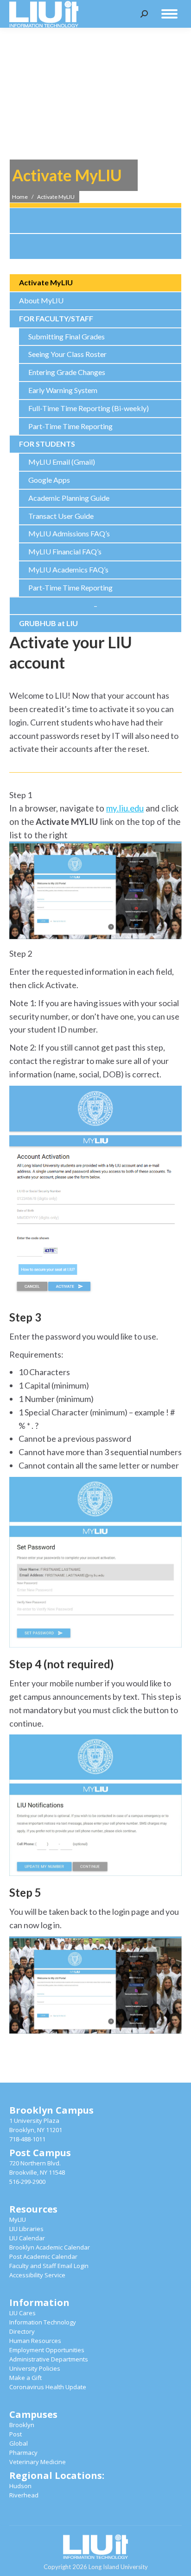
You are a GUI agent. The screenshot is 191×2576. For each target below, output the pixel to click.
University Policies (35, 2368)
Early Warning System (63, 390)
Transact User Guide (61, 516)
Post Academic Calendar (43, 2256)
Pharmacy (23, 2453)
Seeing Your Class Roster (67, 354)
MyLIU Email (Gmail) (62, 462)
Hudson (20, 2486)
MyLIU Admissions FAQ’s (69, 533)
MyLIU (18, 2219)
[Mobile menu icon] (169, 14)
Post (16, 2434)
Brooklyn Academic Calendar (50, 2247)
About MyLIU (41, 300)
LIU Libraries (26, 2229)
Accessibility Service (37, 2275)
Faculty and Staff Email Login (49, 2266)
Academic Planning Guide (69, 498)
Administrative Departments (49, 2359)
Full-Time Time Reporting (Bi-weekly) (89, 408)
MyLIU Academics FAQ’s (68, 569)
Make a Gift (25, 2378)
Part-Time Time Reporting (70, 426)
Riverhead (24, 2495)
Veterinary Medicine (38, 2462)
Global (19, 2443)
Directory (22, 2331)
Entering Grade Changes (67, 372)
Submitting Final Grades (67, 336)
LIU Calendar (27, 2238)
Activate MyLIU (46, 282)
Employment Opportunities (47, 2350)
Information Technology (43, 2322)
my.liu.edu (125, 808)
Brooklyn (22, 2425)
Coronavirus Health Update (48, 2387)
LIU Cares (22, 2313)
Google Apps (49, 480)
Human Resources (35, 2341)
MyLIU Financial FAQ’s (65, 551)
